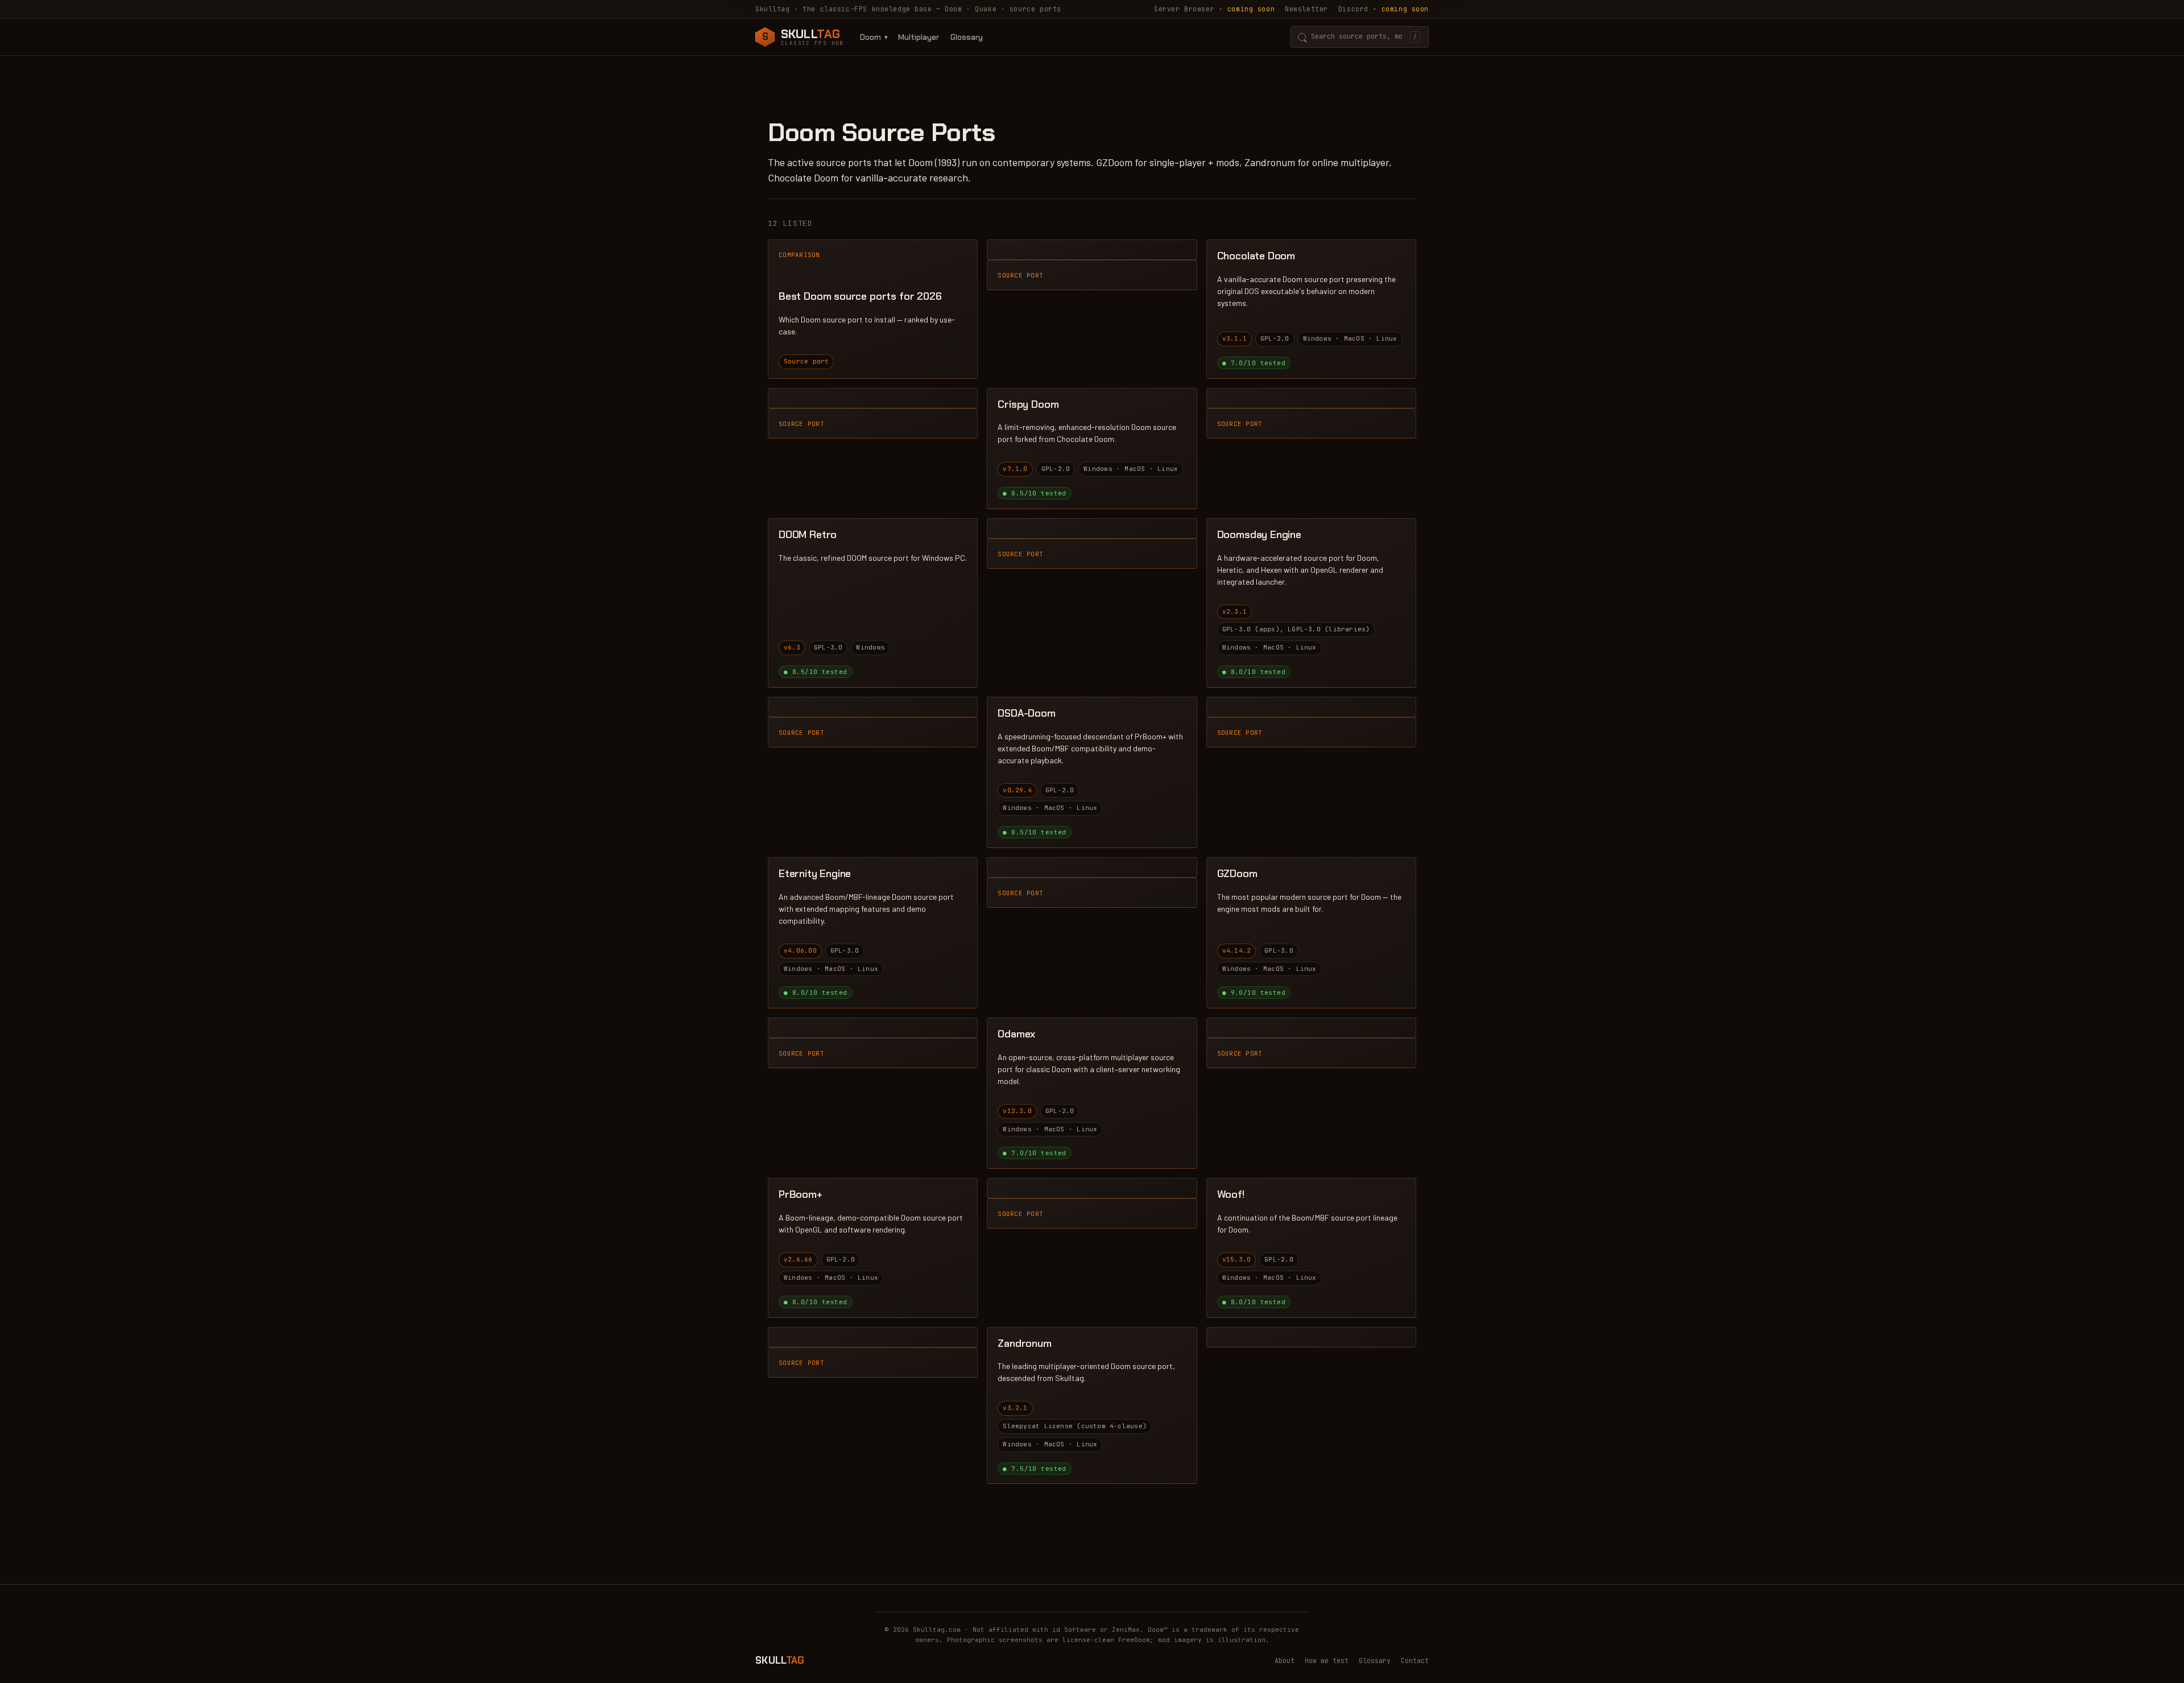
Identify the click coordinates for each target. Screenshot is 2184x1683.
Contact (1415, 1661)
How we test (1327, 1661)
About (1285, 1661)
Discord (1383, 9)
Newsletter (1306, 9)
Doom (870, 37)
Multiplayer (919, 37)
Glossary (967, 37)
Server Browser (1214, 9)
